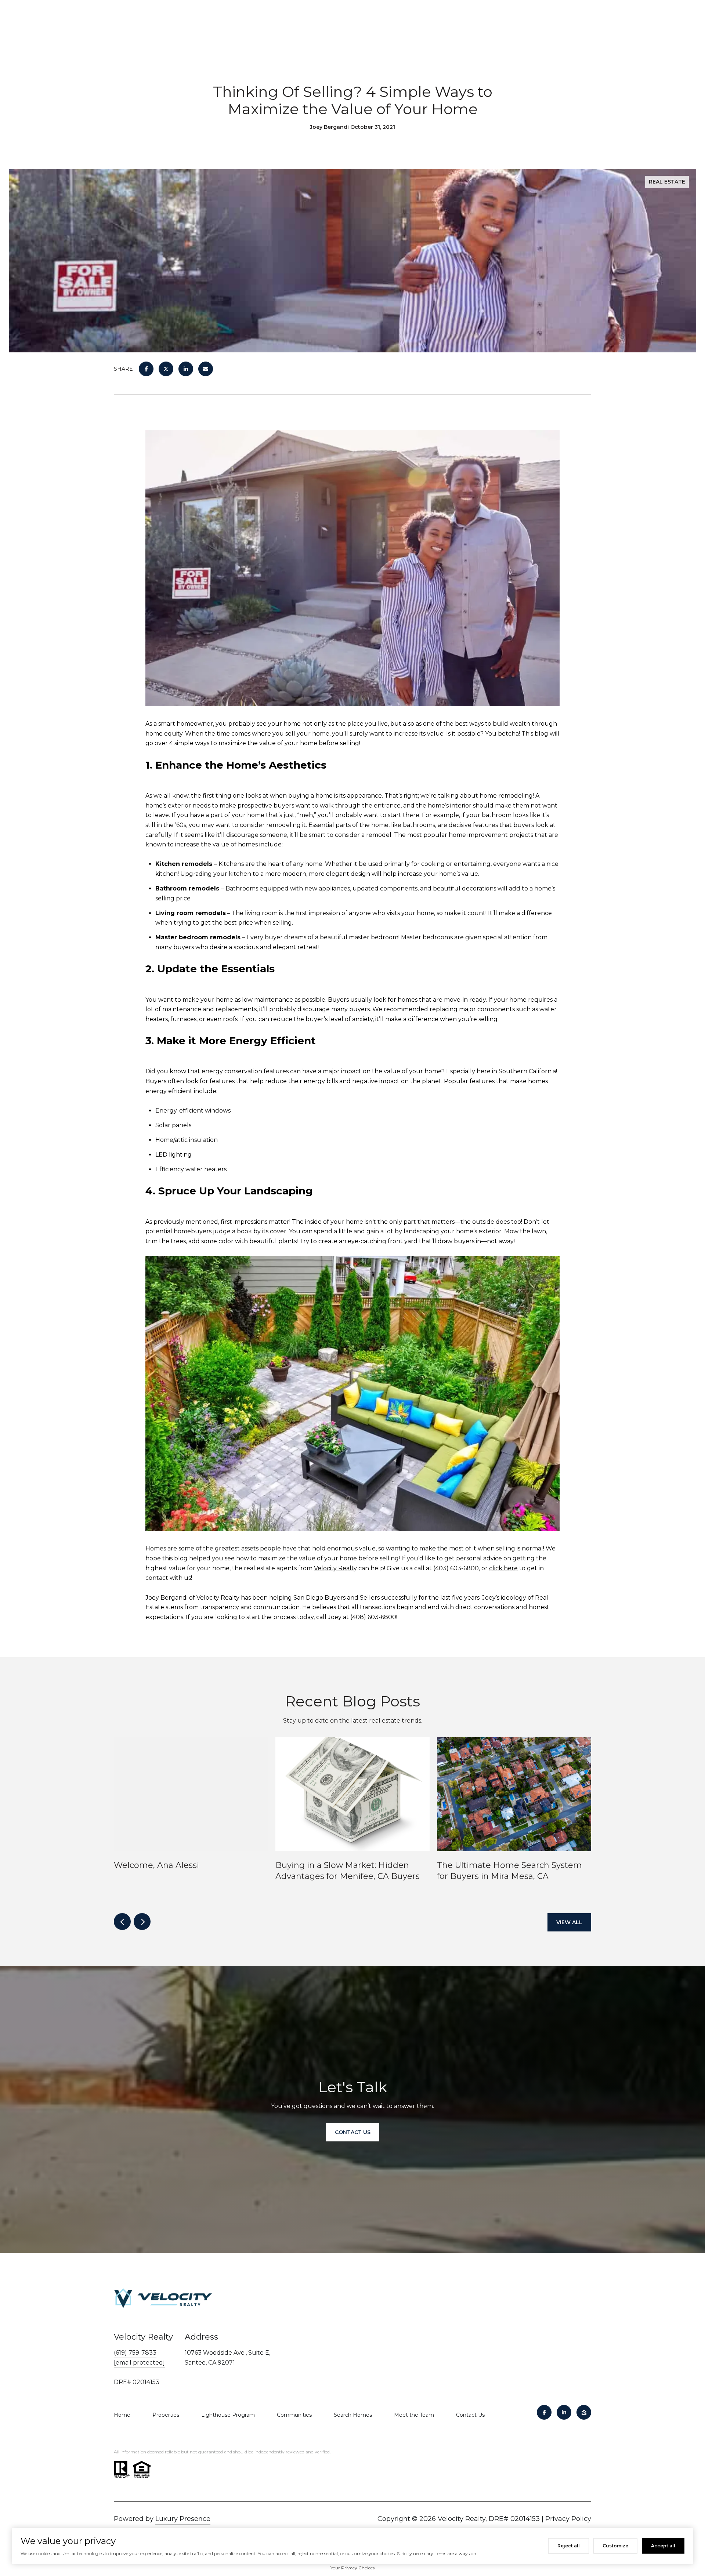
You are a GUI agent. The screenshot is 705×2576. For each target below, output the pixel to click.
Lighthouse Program (228, 2415)
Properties (166, 2415)
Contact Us (470, 2415)
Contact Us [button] (353, 2132)
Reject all (569, 2546)
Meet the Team (414, 2415)
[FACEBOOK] (544, 2412)
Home (122, 2415)
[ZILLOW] (584, 2412)
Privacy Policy (568, 2519)
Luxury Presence (183, 2519)
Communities (294, 2415)
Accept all (663, 2546)
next (142, 1922)
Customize (615, 2546)
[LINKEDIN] (564, 2412)
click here (503, 1568)
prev (122, 1922)
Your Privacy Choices (352, 2568)
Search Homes (353, 2415)
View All (569, 1922)
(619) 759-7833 (135, 2353)
